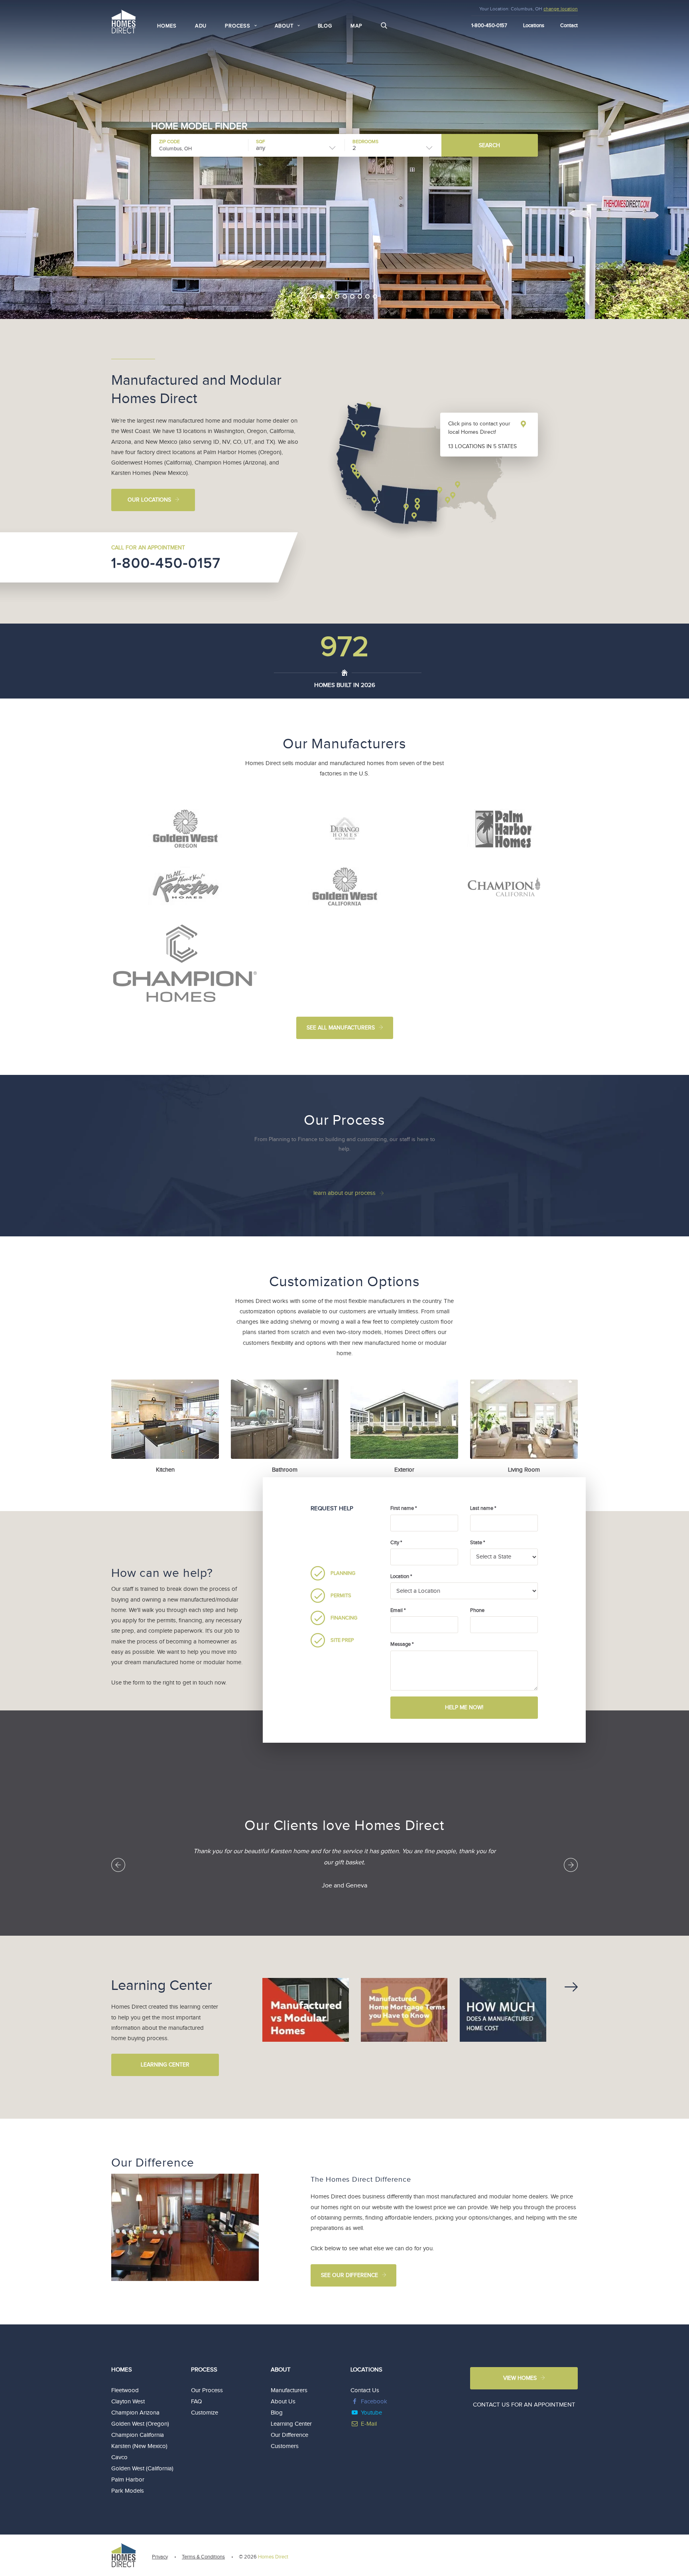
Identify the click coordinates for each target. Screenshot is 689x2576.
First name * (404, 1508)
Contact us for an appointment (524, 2405)
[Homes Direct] (124, 21)
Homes (167, 26)
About (281, 2370)
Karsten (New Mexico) (139, 2446)
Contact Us (365, 2390)
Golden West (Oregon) (140, 2424)
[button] (303, 310)
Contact (569, 26)
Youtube (371, 2413)
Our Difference (289, 2435)
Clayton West (128, 2402)
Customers (285, 2446)
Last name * (483, 1508)
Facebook (374, 2402)
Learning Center (165, 2065)
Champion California (138, 2435)
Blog (325, 26)
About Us (283, 2402)
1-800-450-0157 (166, 563)
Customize (205, 2413)
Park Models (128, 2491)
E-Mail (369, 2424)
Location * (401, 1576)
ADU (201, 26)
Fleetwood (125, 2390)
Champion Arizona (135, 2413)
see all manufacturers (341, 1028)
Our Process (207, 2390)
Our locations (149, 500)
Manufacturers (289, 2390)
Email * (398, 1610)
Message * (402, 1644)
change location (561, 9)
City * (396, 1543)
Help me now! (464, 1708)
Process (204, 2370)
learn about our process (344, 1193)
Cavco (119, 2457)
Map (356, 26)
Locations (534, 26)
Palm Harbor (128, 2480)
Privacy (160, 2557)
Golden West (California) (142, 2469)
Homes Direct (273, 2557)
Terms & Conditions (203, 2557)
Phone (477, 1610)
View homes (520, 2378)
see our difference (349, 2275)
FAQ (196, 2402)
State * (477, 1543)
